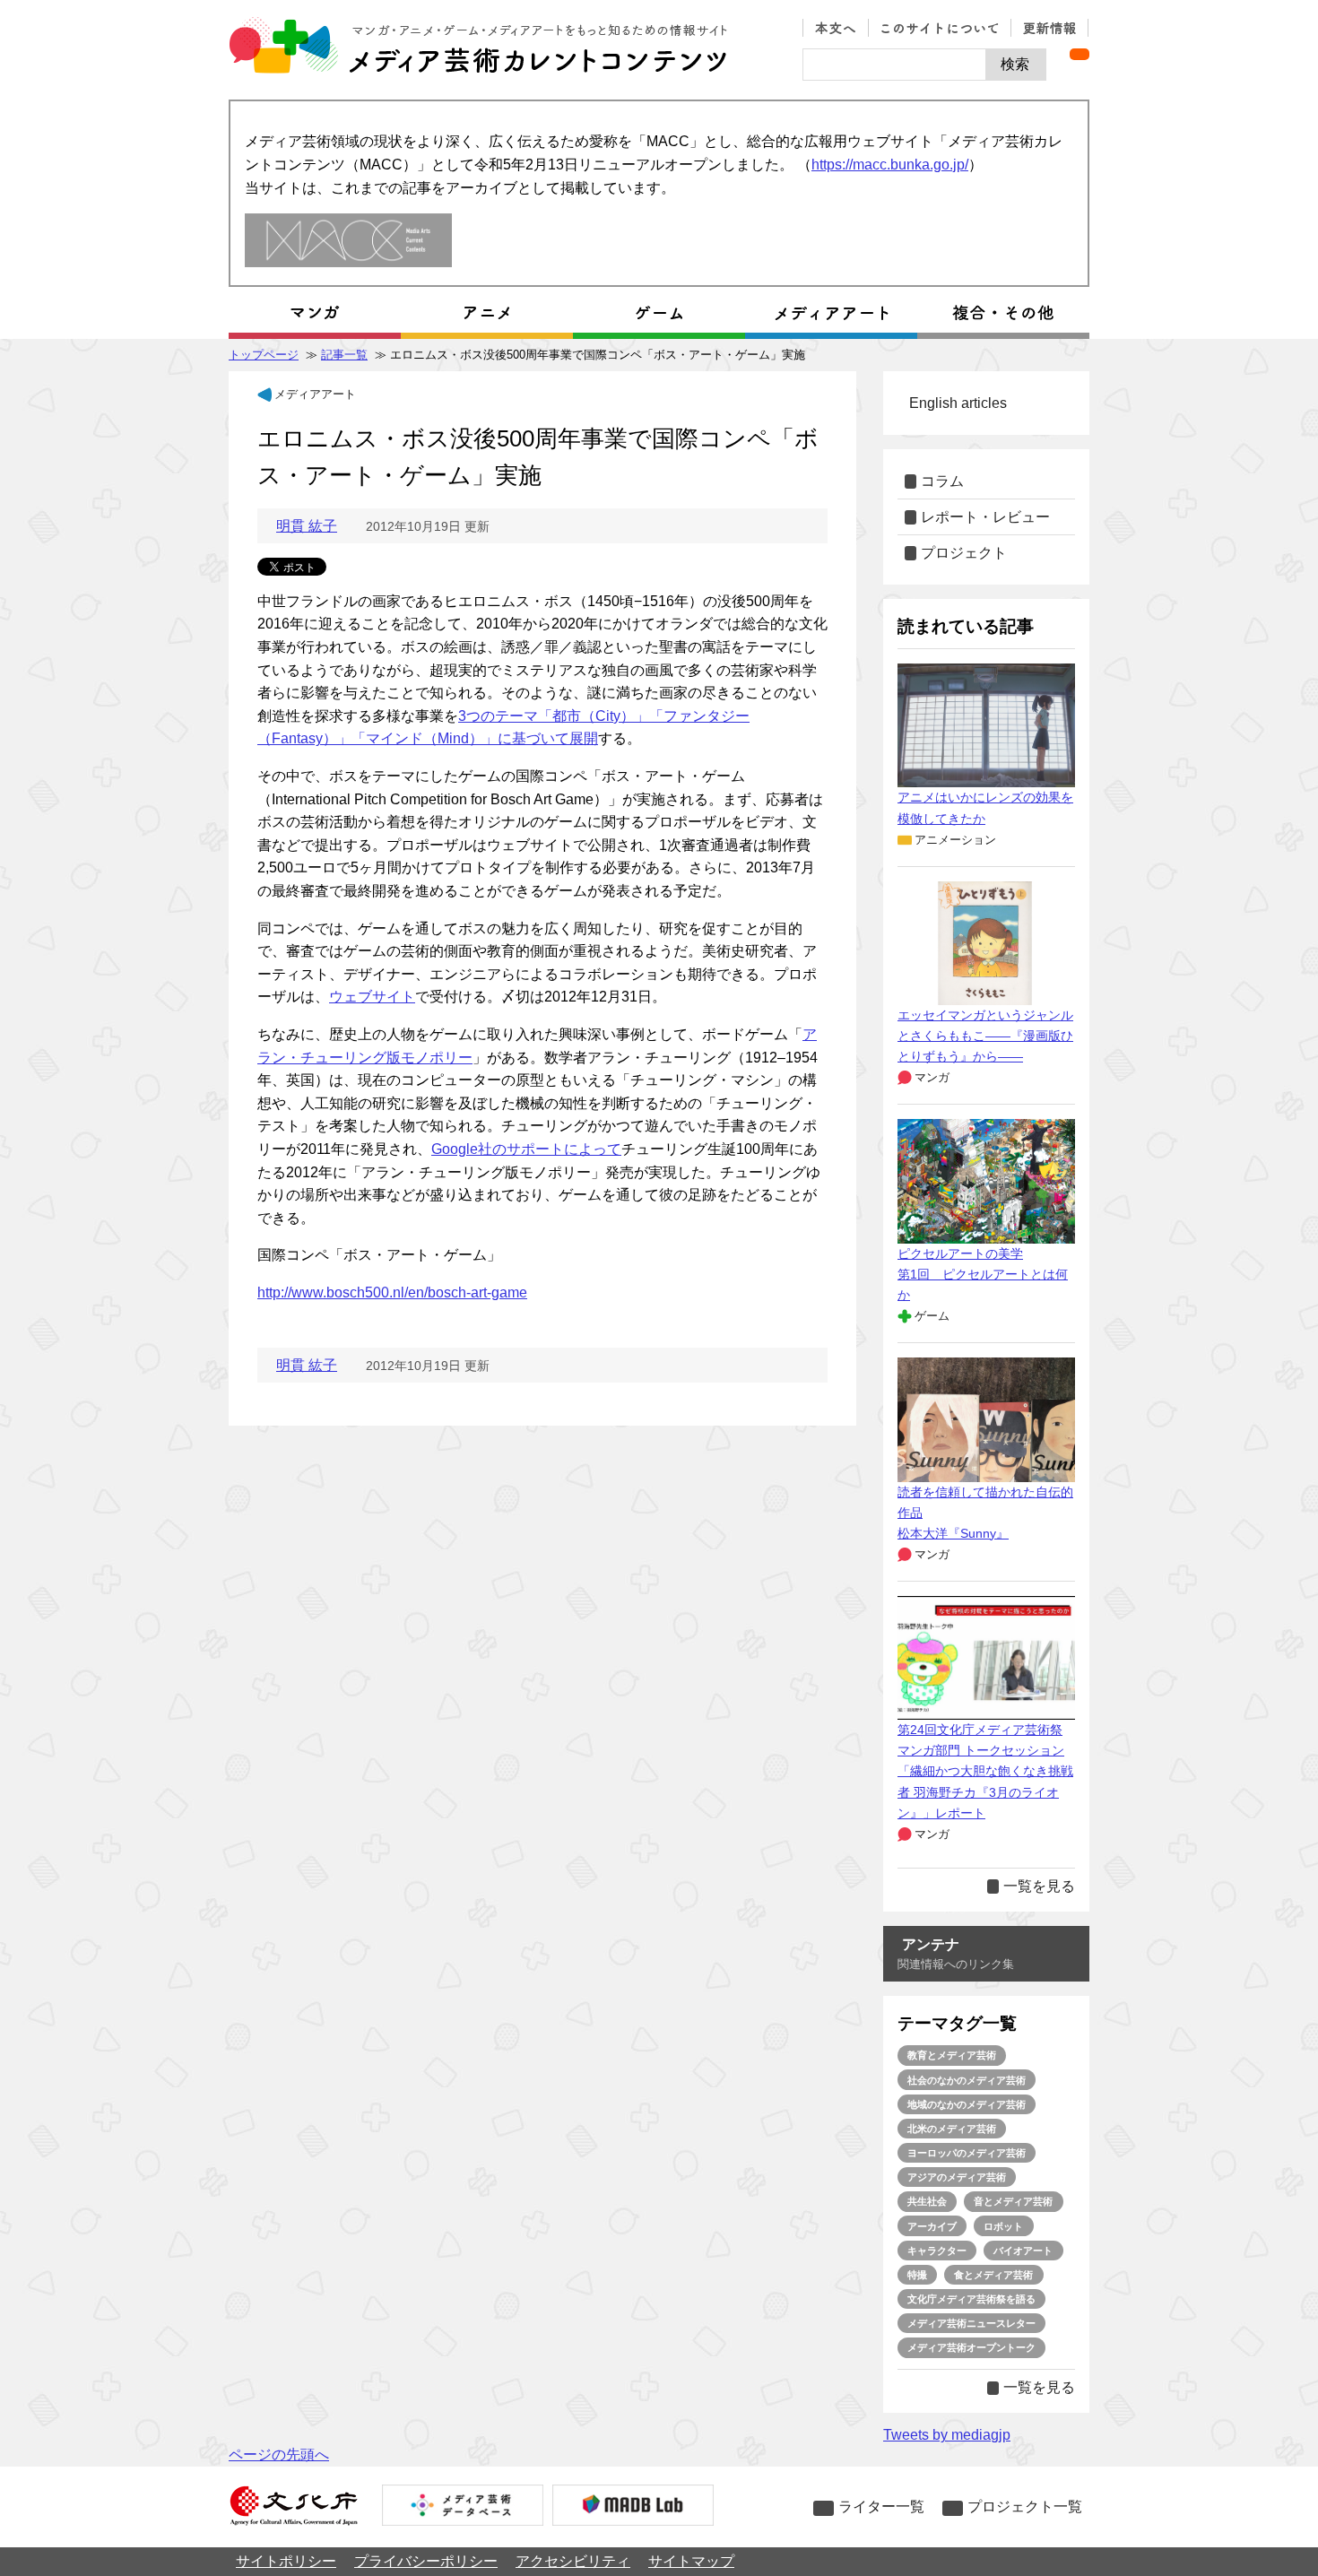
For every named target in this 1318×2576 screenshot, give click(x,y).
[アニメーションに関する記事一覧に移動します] (487, 313)
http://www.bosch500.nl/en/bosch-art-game (392, 1292)
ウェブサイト (372, 997)
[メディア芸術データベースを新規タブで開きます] (463, 2507)
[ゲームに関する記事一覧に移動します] (659, 313)
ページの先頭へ (279, 2455)
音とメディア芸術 (1013, 2201)
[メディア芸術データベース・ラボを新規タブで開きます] (633, 2507)
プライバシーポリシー (426, 2561)
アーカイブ (932, 2226)
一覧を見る (1039, 1886)
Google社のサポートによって (526, 1149)
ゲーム (932, 1316)
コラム (942, 481)
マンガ (932, 1077)
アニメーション (955, 840)
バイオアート (1023, 2251)
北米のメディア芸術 (952, 2129)
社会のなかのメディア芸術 (967, 2080)
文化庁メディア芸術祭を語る (971, 2299)
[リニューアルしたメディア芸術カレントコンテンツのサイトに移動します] (348, 242)
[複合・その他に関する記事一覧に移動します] (1003, 313)
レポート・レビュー (985, 517)
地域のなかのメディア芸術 (967, 2104)
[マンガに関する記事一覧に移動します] (315, 313)
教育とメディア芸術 (952, 2055)
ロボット (1003, 2226)
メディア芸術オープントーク (971, 2347)
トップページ (264, 355)
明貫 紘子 (307, 526)
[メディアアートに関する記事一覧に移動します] (831, 313)
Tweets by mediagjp (947, 2435)
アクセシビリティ (573, 2561)
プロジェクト (964, 553)
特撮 (917, 2275)
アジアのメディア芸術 (957, 2177)
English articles (958, 403)
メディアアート (315, 394)
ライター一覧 (881, 2507)
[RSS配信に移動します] (1080, 54)
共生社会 (927, 2201)
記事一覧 (344, 355)
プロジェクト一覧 (1025, 2507)
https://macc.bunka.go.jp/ (890, 165)
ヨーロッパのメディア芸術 (967, 2153)
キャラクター (937, 2251)
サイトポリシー (286, 2561)
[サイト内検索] (894, 65)
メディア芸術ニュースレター (971, 2323)
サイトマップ (691, 2561)
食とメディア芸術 (993, 2275)
